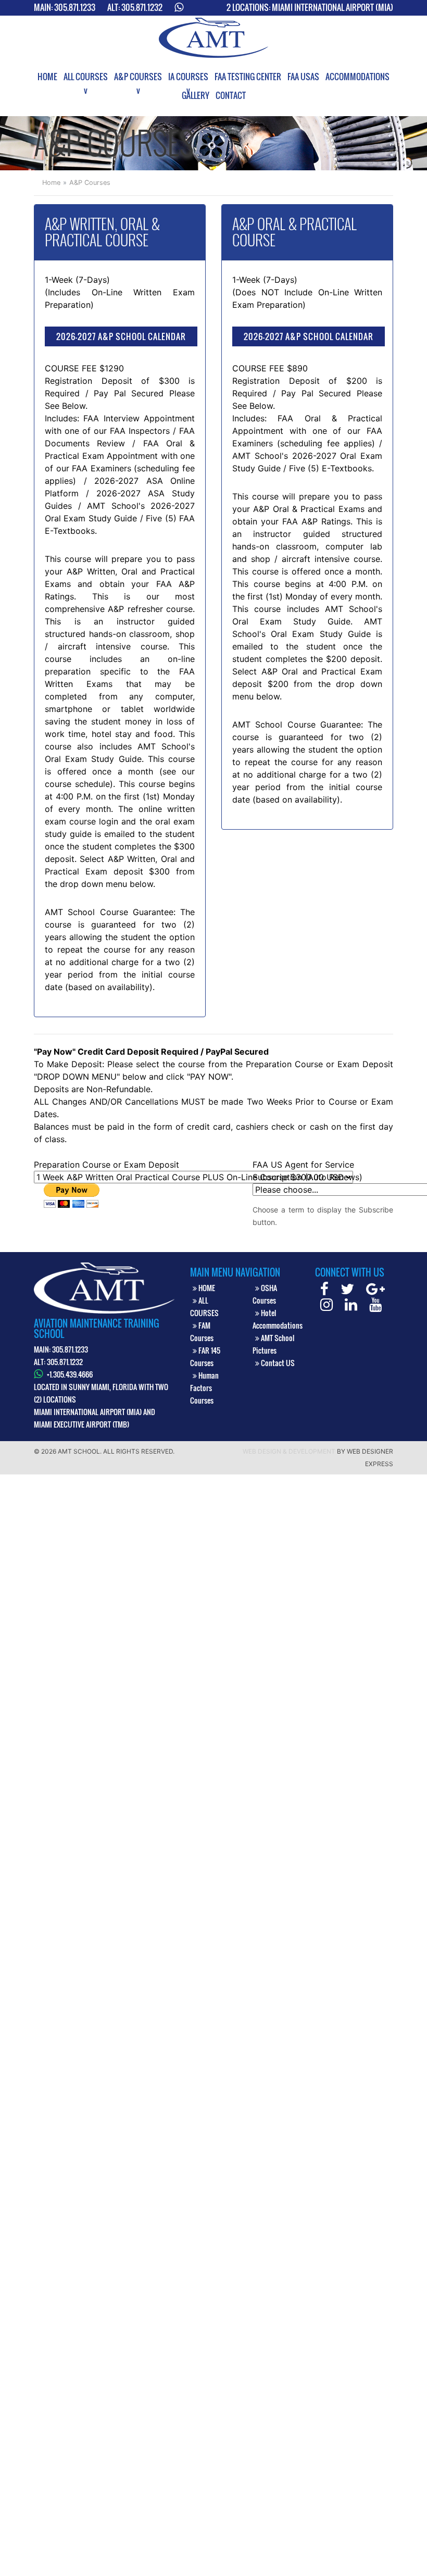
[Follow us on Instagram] (326, 1306)
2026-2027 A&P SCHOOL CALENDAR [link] (121, 336)
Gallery (196, 95)
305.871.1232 (142, 7)
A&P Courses (138, 77)
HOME (206, 1288)
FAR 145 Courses (205, 1356)
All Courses (86, 77)
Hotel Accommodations (278, 1319)
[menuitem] (47, 77)
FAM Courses (202, 1331)
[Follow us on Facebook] (324, 1291)
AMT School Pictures (273, 1344)
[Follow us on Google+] (375, 1291)
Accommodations (357, 77)
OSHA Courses (265, 1294)
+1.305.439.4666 (70, 1374)
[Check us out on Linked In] (351, 1306)
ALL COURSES (204, 1306)
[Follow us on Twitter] (347, 1291)
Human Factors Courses (204, 1388)
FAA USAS (303, 77)
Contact (231, 95)
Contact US (277, 1363)
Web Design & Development (289, 1451)
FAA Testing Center (248, 77)
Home (47, 77)
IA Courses (188, 77)
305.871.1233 (75, 7)
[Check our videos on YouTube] (375, 1306)
